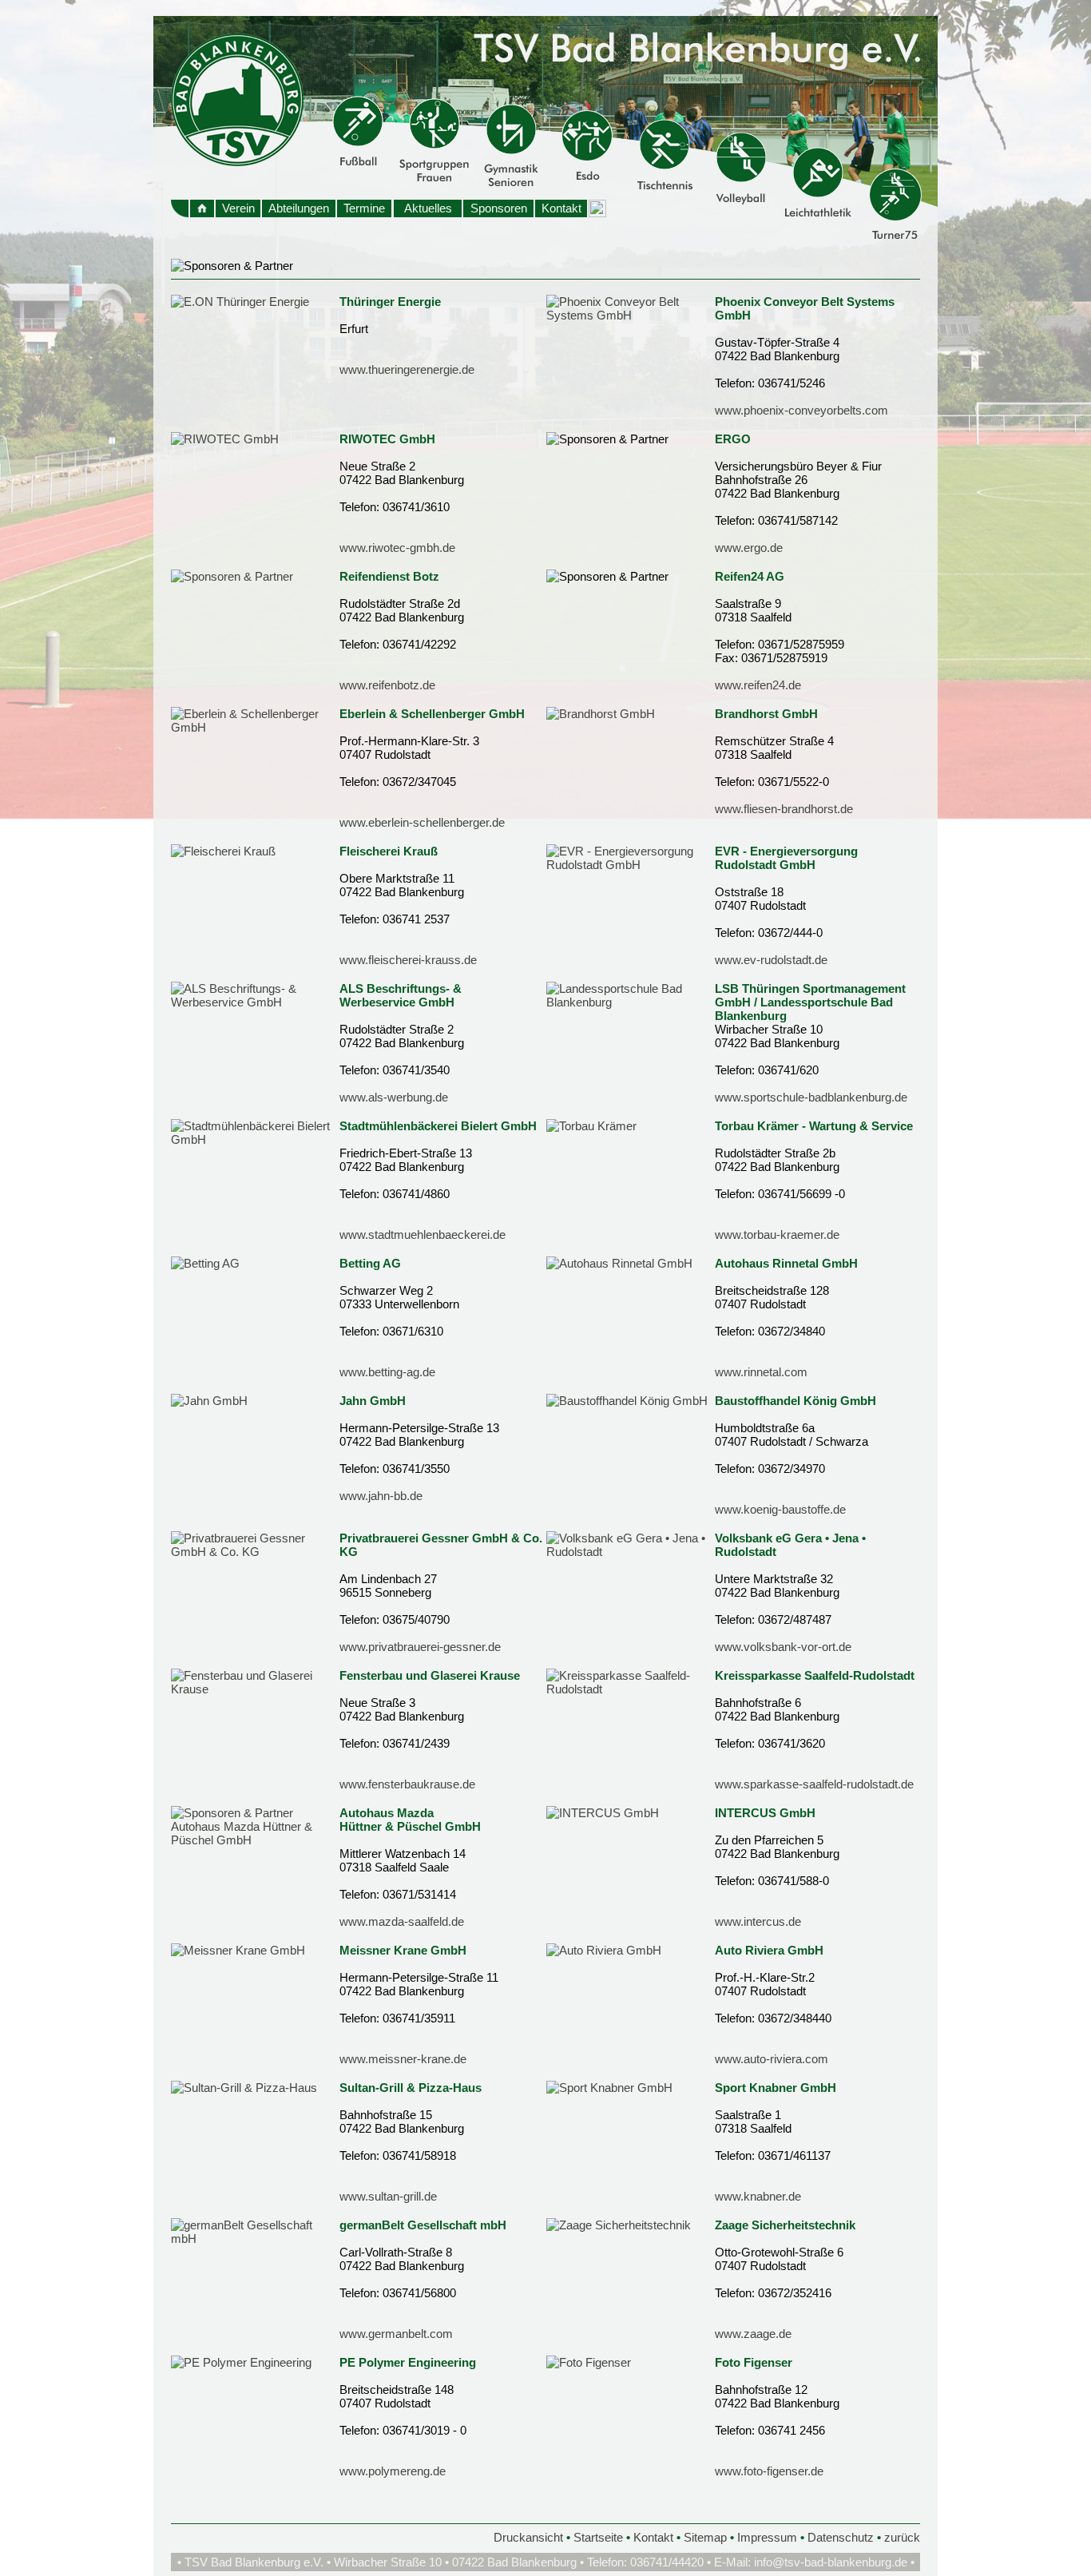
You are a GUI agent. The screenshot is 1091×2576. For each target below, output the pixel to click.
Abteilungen (299, 208)
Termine (364, 208)
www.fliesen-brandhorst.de (784, 809)
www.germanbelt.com (396, 2334)
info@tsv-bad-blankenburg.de (831, 2562)
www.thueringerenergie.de (407, 369)
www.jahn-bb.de (381, 1496)
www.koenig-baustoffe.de (780, 1509)
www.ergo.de (749, 548)
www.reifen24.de (758, 685)
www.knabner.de (758, 2196)
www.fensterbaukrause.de (407, 1784)
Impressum (767, 2537)
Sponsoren (499, 208)
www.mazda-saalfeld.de (402, 1921)
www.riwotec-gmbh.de (397, 548)
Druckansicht (528, 2537)
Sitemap (705, 2537)
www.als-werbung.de (394, 1097)
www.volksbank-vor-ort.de (783, 1647)
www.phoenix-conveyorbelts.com (801, 410)
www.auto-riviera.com (772, 2059)
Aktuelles (428, 208)
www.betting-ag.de (387, 1372)
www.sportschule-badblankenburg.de (811, 1097)
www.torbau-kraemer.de (777, 1234)
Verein (238, 208)
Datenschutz (841, 2537)
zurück (902, 2537)
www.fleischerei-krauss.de (408, 960)
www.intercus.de (758, 1921)
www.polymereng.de (393, 2471)
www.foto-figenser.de (769, 2471)
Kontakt (561, 208)
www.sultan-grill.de (388, 2196)
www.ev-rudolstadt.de (771, 960)
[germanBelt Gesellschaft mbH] (255, 2239)
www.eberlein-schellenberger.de (422, 822)
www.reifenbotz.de (387, 685)
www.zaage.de (753, 2334)
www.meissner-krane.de (403, 2059)
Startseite (598, 2537)
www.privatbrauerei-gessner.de (420, 1647)
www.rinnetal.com (761, 1372)
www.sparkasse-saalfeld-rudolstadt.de (814, 1784)
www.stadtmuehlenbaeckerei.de (423, 1234)
